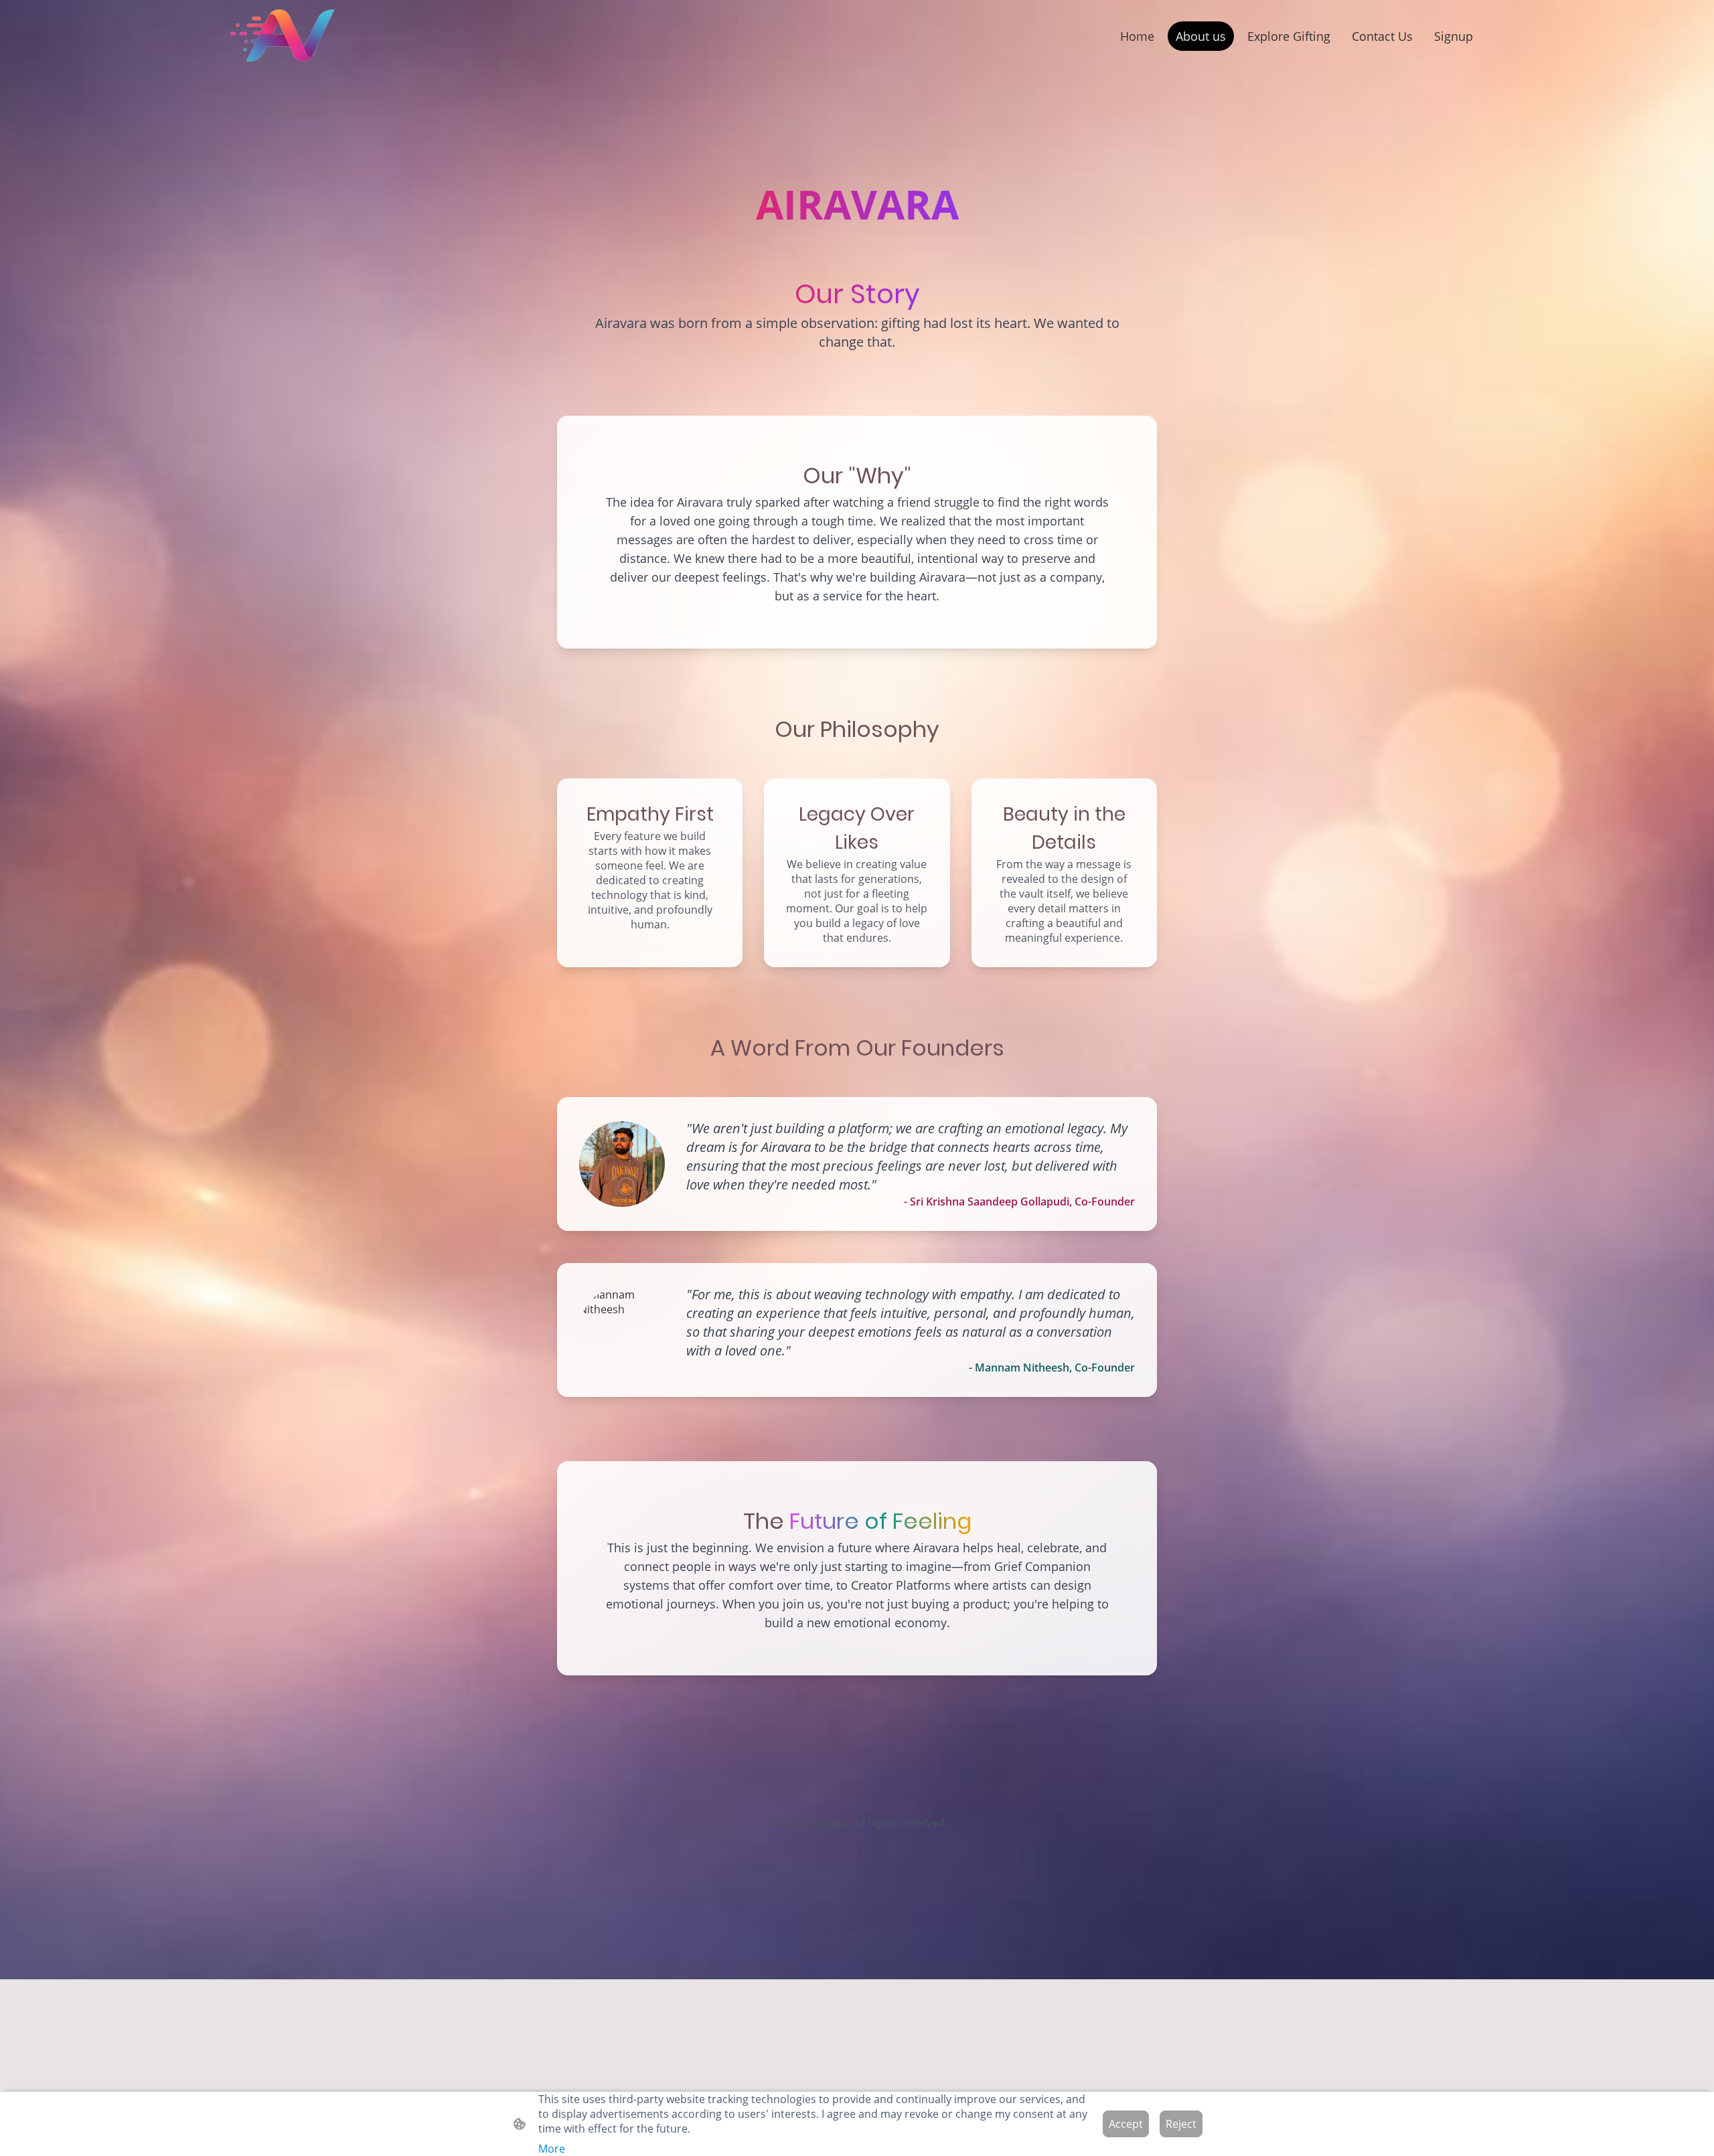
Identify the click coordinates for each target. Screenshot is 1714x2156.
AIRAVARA (857, 204)
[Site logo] (282, 36)
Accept (1126, 2124)
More (552, 2149)
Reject (1181, 2124)
